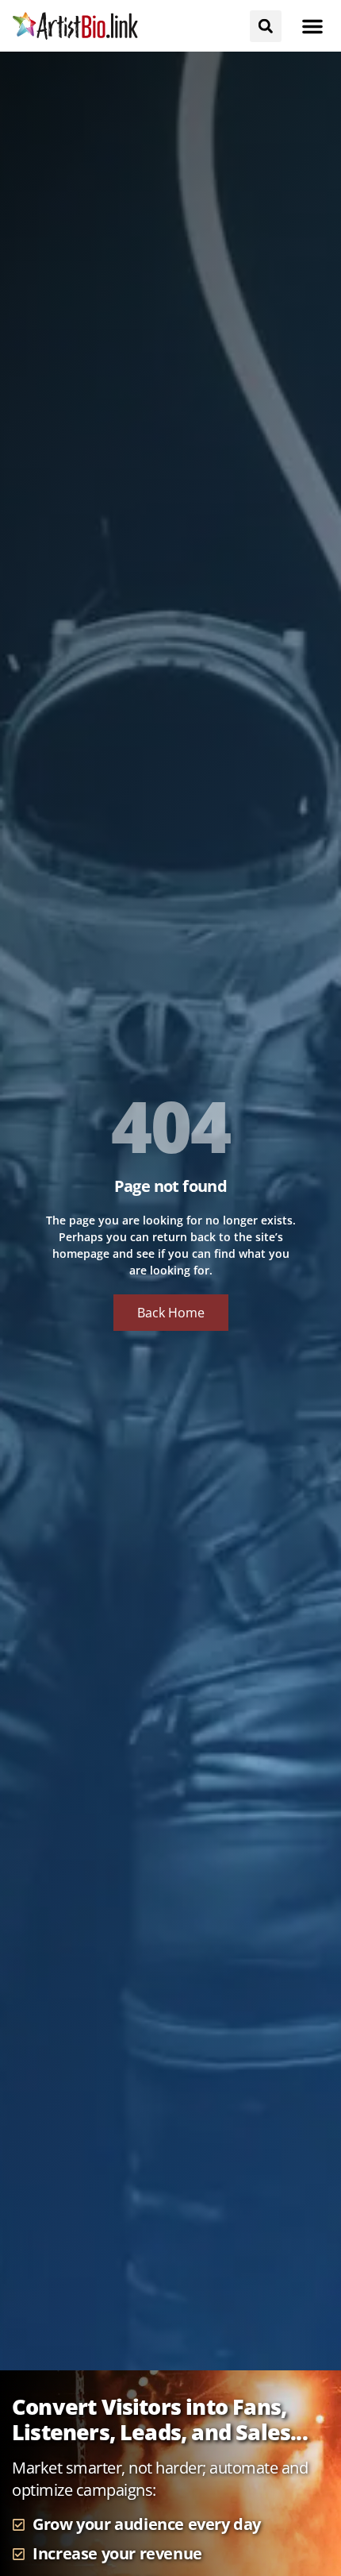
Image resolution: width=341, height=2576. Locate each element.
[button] (312, 26)
